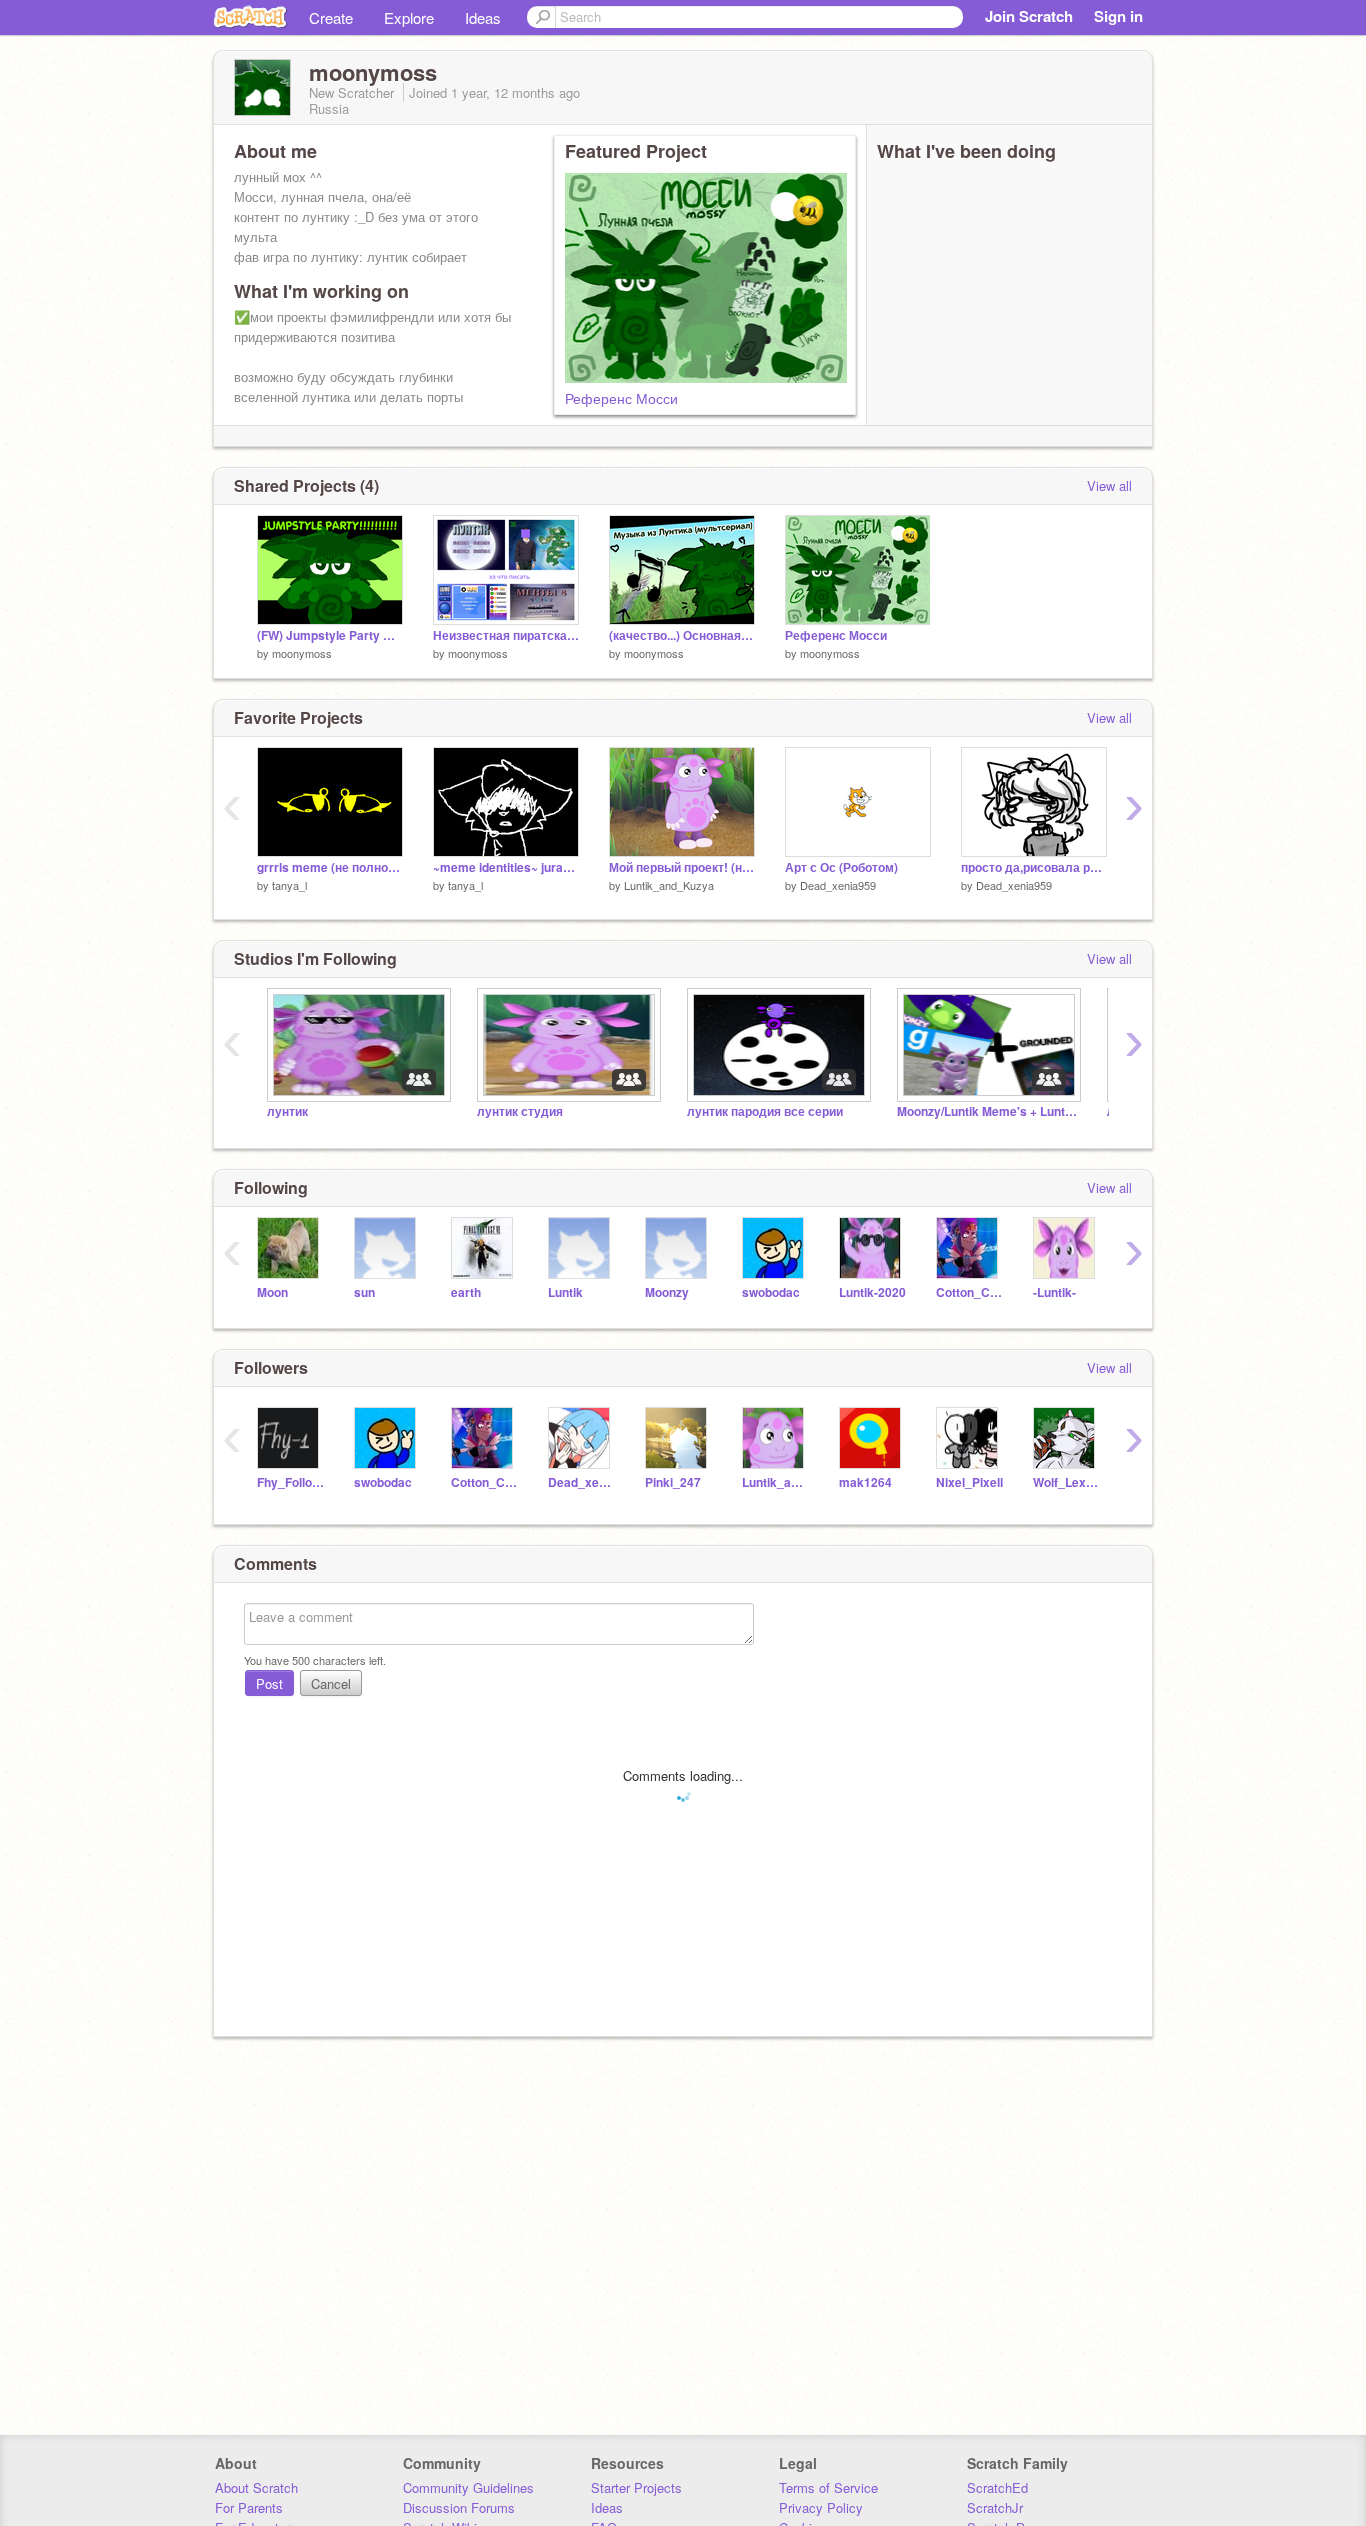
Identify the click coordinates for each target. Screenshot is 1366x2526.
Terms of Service (828, 2487)
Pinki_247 (673, 1482)
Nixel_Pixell (969, 1482)
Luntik (565, 1292)
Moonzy (667, 1292)
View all (1109, 485)
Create (331, 17)
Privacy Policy (821, 2507)
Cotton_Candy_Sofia (969, 1292)
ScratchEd (997, 2487)
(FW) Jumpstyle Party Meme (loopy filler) (330, 635)
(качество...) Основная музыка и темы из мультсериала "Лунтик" (682, 635)
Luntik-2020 (872, 1292)
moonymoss (302, 653)
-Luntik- (1054, 1292)
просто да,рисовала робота (1034, 867)
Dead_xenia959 (838, 885)
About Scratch (256, 2487)
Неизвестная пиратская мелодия (506, 635)
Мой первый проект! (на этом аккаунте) (682, 867)
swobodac (771, 1292)
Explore (409, 17)
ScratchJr (995, 2507)
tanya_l (289, 885)
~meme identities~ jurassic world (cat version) (506, 867)
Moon (272, 1292)
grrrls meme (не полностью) (330, 867)
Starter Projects (636, 2487)
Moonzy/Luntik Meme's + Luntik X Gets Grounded (987, 1111)
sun (364, 1292)
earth (466, 1292)
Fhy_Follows (290, 1482)
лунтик (287, 1111)
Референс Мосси (621, 398)
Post (269, 1683)
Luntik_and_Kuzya (669, 885)
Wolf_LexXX (1066, 1482)
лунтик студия (520, 1111)
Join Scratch (1029, 16)
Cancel (331, 1683)
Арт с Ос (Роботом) (841, 867)
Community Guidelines (468, 2487)
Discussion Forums (459, 2507)
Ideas (483, 17)
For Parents (249, 2507)
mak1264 (865, 1482)
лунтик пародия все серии (765, 1111)
